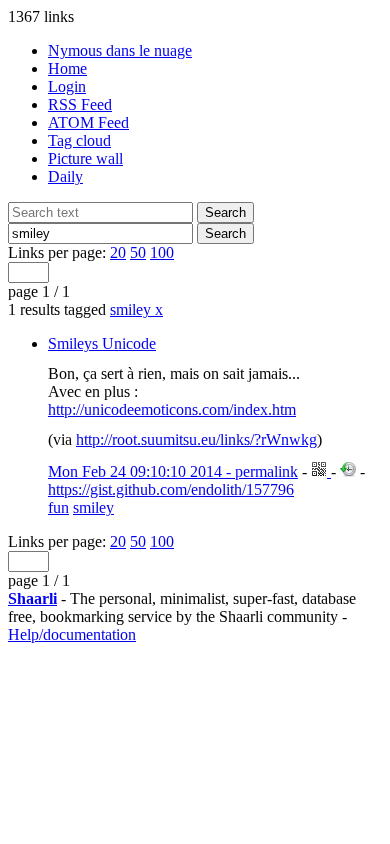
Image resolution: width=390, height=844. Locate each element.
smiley (136, 309)
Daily (65, 176)
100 (162, 252)
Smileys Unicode (102, 343)
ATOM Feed (88, 122)
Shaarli (32, 598)
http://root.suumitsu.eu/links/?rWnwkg (196, 439)
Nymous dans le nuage (120, 50)
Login (67, 86)
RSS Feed (80, 104)
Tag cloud (79, 140)
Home (67, 68)
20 (118, 252)
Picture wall (85, 158)
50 (138, 252)
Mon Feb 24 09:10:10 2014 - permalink (173, 471)
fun (58, 507)
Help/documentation (72, 634)
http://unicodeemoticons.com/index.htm (172, 409)
